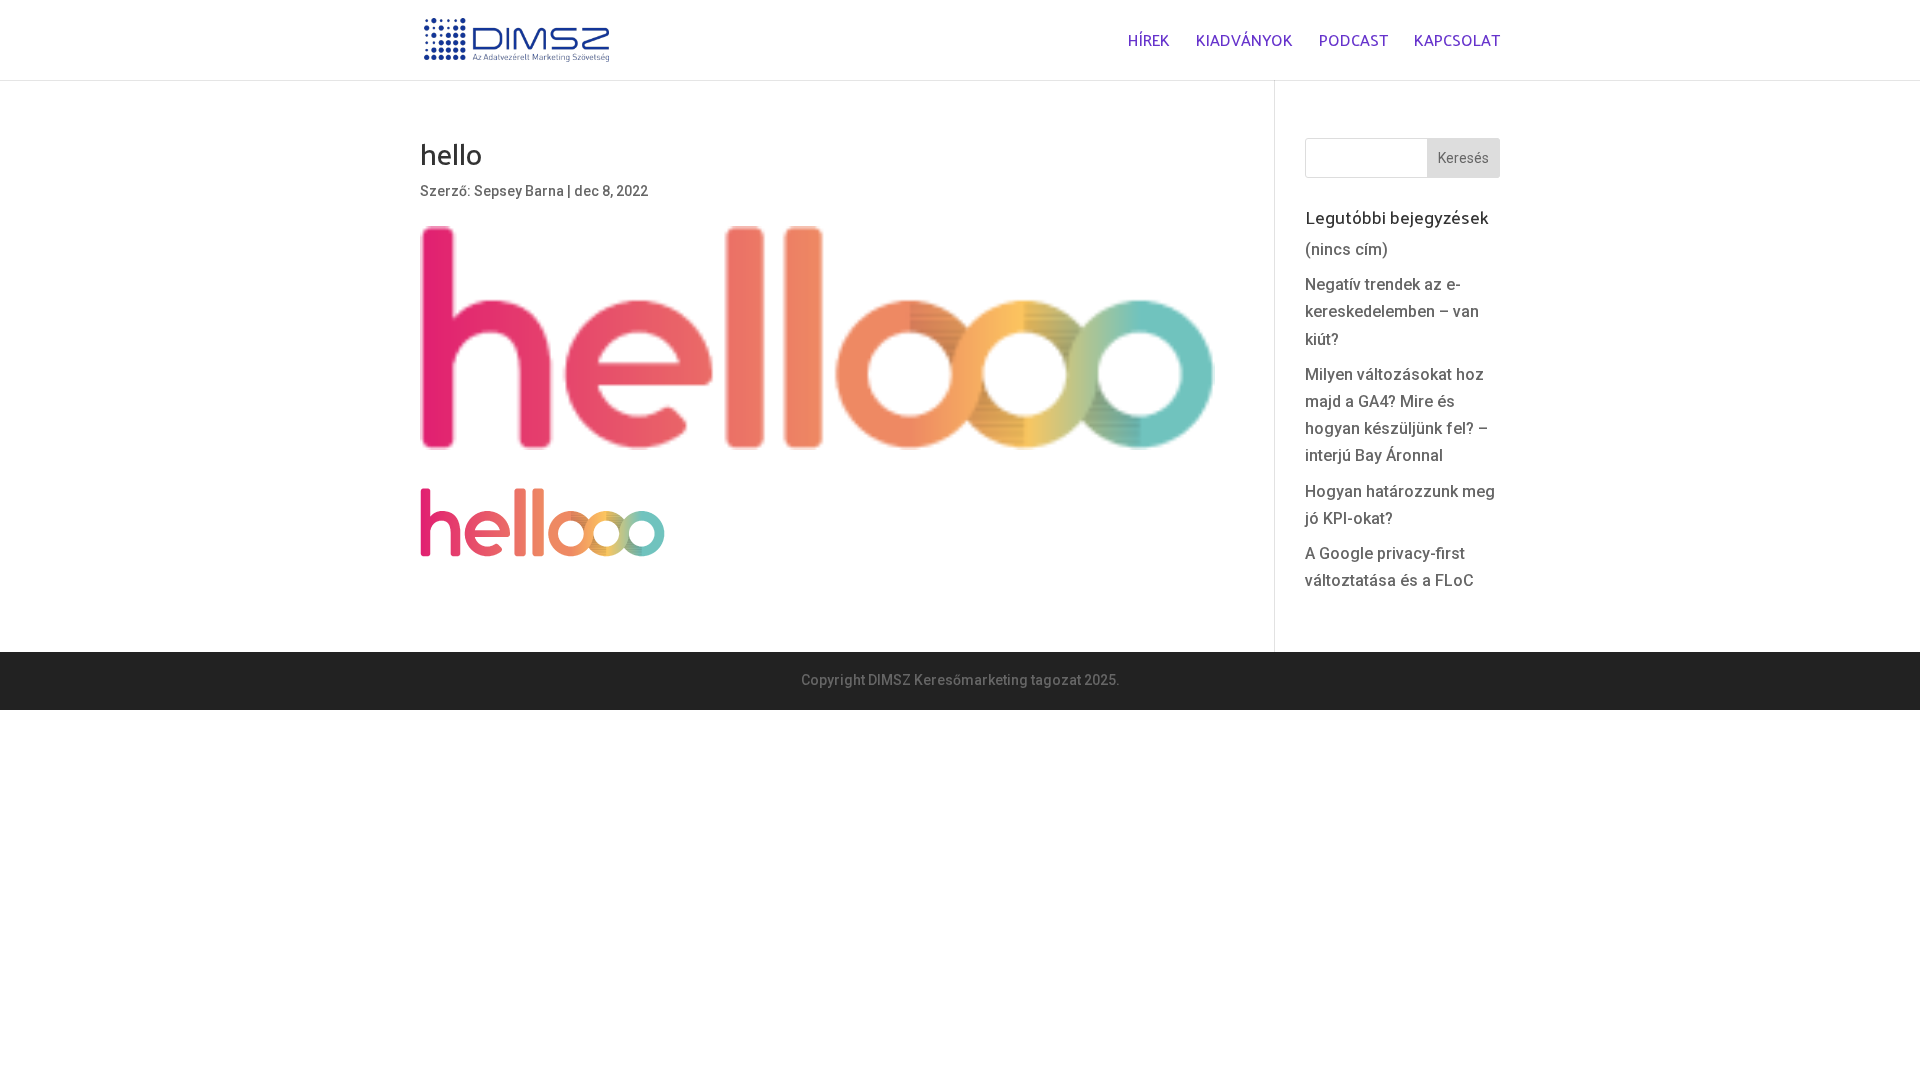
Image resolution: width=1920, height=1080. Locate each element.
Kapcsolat (1457, 43)
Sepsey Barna (519, 191)
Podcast (1353, 43)
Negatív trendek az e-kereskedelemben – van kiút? (1392, 311)
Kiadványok (1244, 43)
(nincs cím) (1346, 249)
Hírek (1149, 43)
